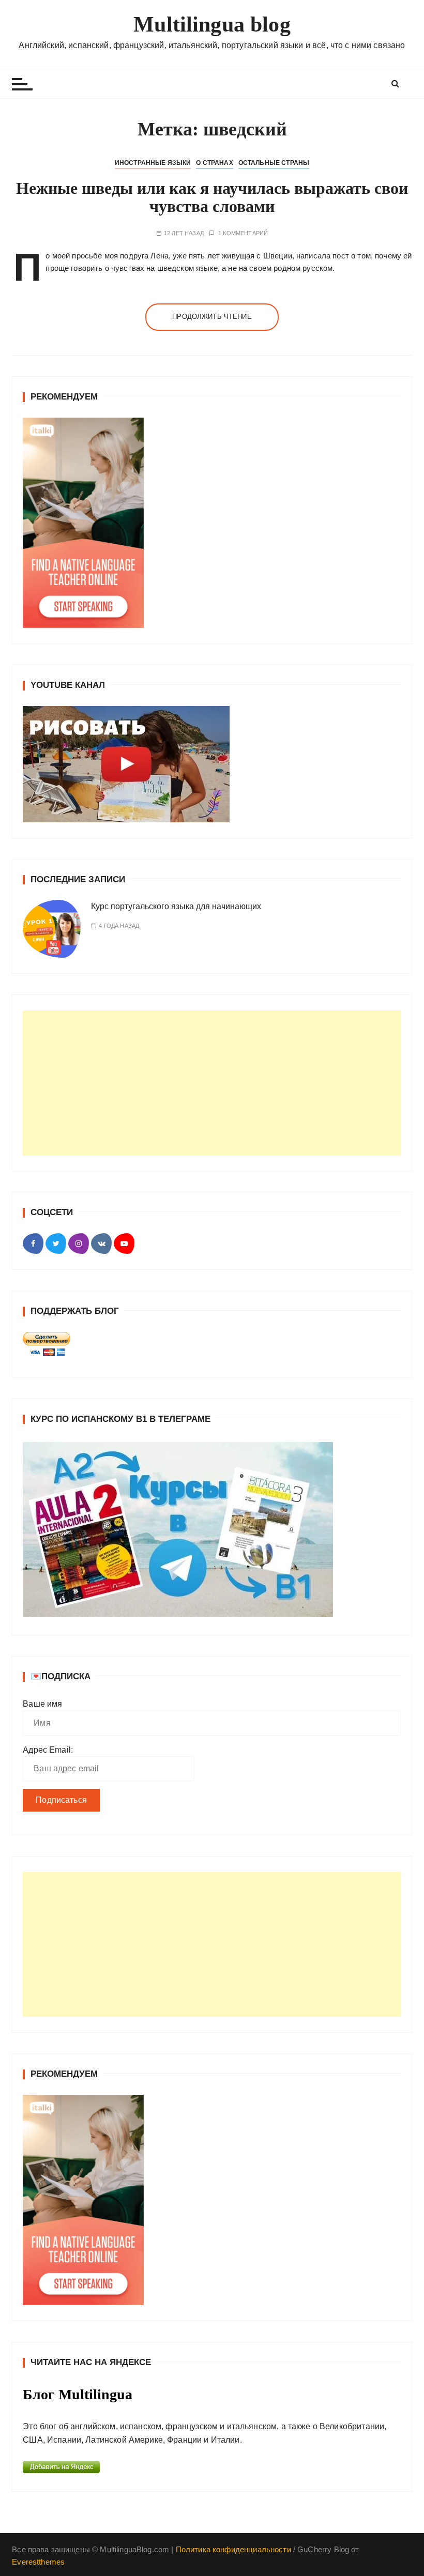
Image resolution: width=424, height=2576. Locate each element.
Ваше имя (42, 1704)
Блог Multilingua (78, 2394)
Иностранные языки (153, 163)
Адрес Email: (48, 1750)
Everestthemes (38, 2562)
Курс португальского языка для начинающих (176, 906)
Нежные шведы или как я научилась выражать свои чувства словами (212, 197)
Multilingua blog (212, 24)
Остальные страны (274, 163)
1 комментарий (243, 233)
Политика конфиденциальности (233, 2549)
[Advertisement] (212, 1083)
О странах (214, 163)
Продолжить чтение (212, 317)
